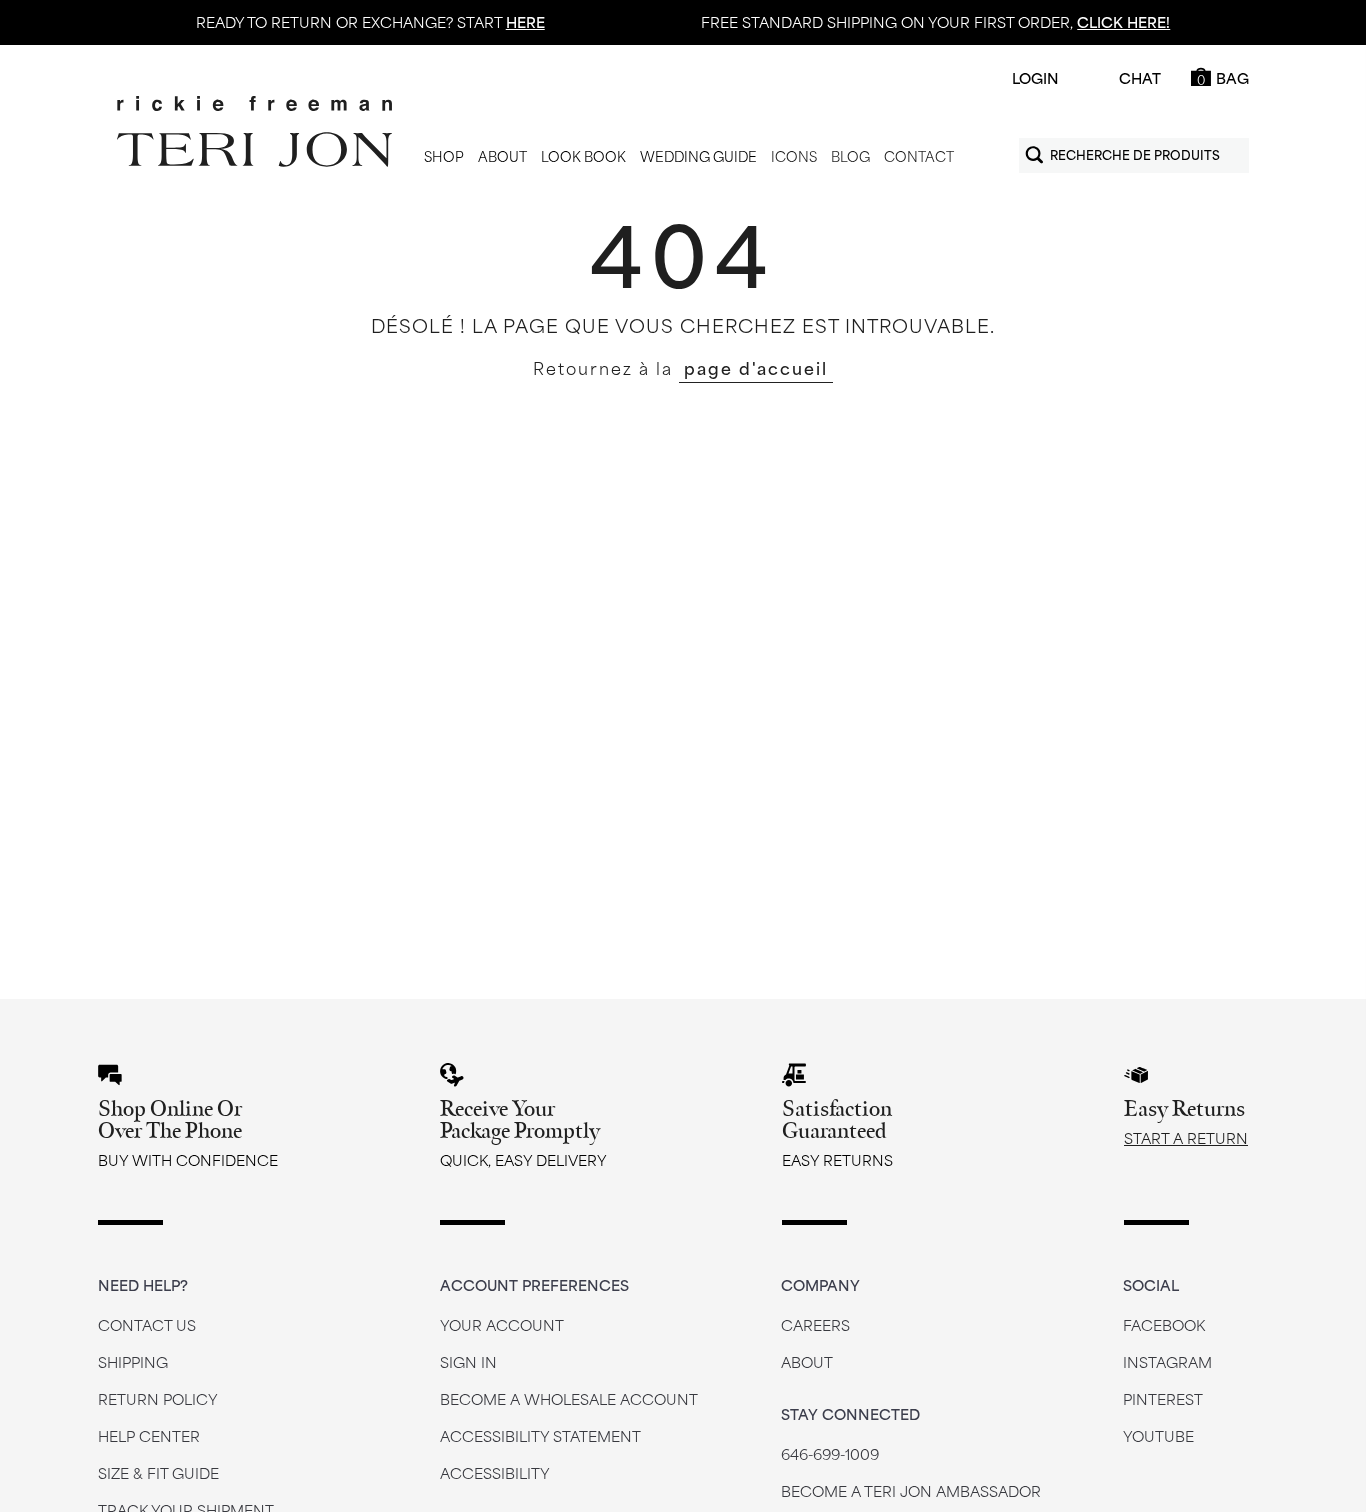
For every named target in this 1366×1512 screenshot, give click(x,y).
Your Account (502, 1324)
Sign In (468, 1361)
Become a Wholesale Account (569, 1398)
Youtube (1158, 1435)
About (807, 1361)
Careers (815, 1324)
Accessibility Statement (540, 1435)
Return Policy (158, 1398)
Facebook (1164, 1324)
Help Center (149, 1435)
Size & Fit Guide (158, 1472)
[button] (444, 157)
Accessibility (495, 1472)
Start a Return (1186, 1137)
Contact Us (147, 1324)
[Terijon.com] (254, 132)
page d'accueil (756, 367)
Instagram (1167, 1361)
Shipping (133, 1361)
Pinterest (1163, 1398)
